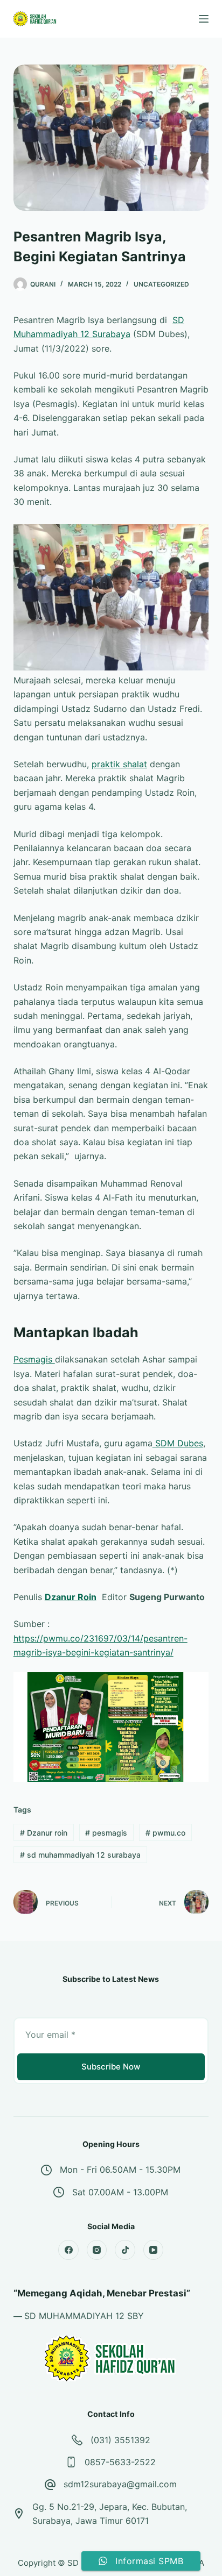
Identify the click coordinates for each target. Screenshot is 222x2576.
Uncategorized (161, 284)
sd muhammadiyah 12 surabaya (80, 1855)
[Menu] (204, 19)
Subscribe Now (111, 2067)
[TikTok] (125, 2250)
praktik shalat (119, 764)
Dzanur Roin (71, 1597)
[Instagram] (97, 2250)
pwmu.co (165, 1833)
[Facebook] (68, 2250)
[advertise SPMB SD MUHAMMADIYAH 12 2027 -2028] (111, 1726)
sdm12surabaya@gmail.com (120, 2484)
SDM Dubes (178, 1443)
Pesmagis (34, 1359)
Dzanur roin (44, 1833)
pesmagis (106, 1833)
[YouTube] (154, 2250)
